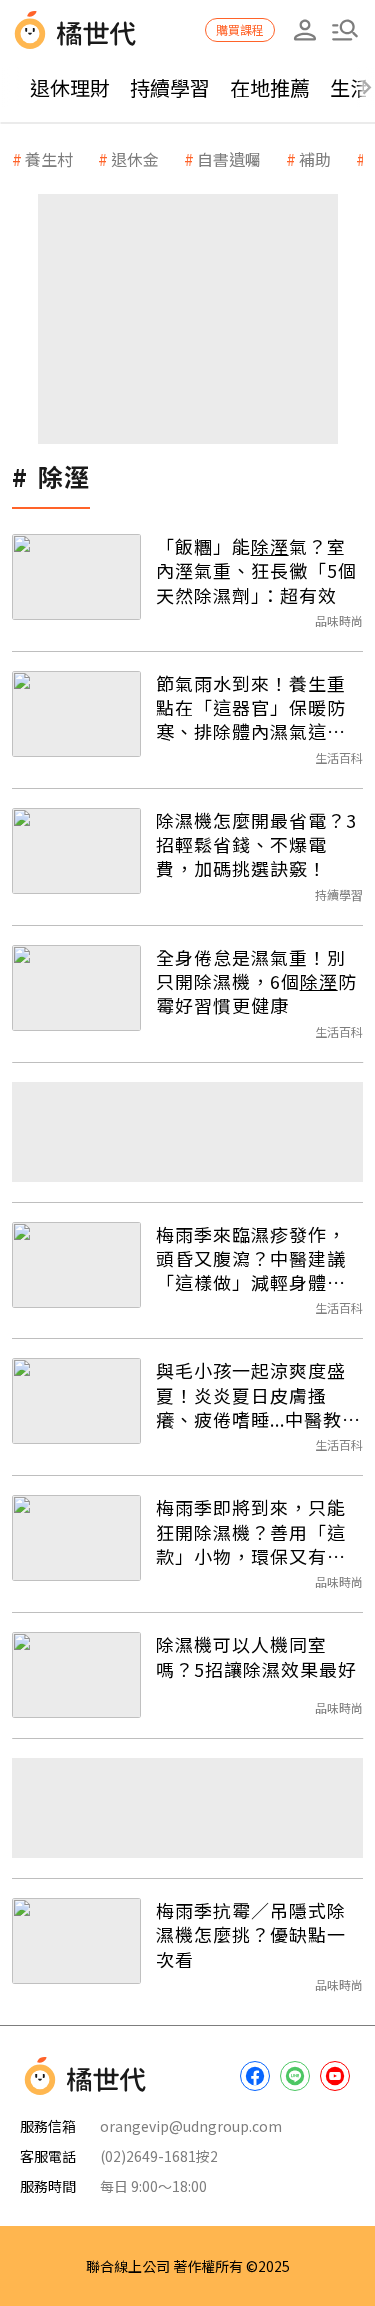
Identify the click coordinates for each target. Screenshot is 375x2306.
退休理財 (70, 87)
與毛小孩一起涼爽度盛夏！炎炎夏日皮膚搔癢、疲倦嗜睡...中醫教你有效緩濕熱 (258, 1394)
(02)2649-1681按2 (159, 2156)
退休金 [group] (135, 159)
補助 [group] (315, 159)
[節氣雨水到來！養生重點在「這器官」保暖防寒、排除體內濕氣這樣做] (76, 714)
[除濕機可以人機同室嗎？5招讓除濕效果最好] (76, 1675)
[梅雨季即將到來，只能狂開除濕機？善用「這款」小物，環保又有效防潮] (76, 1538)
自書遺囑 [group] (229, 159)
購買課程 (240, 29)
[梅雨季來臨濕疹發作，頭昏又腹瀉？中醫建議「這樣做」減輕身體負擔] (76, 1265)
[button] (345, 30)
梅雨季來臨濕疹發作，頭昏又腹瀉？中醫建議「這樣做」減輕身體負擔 (251, 1258)
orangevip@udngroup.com (191, 2126)
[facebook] (255, 2076)
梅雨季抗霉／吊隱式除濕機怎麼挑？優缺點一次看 (251, 1934)
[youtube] (335, 2076)
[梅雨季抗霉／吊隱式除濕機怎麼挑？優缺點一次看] (76, 1941)
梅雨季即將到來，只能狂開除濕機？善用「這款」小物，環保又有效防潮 (251, 1531)
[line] (295, 2076)
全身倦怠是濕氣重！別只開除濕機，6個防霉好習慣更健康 (256, 981)
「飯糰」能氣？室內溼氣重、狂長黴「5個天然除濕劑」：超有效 (256, 570)
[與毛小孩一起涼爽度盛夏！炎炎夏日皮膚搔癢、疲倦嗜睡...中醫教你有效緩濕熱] (76, 1401)
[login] (305, 30)
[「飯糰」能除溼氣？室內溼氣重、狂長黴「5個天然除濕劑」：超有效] (76, 577)
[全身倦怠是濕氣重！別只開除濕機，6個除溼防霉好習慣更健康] (76, 988)
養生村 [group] (49, 159)
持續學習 (170, 87)
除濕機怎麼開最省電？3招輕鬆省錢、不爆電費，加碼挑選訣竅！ (256, 844)
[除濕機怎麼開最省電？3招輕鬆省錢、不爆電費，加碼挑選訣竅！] (76, 851)
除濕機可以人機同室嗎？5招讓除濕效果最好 (256, 1656)
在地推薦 (270, 87)
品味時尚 (339, 620)
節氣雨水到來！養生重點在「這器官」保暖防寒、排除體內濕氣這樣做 (251, 707)
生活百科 (339, 757)
